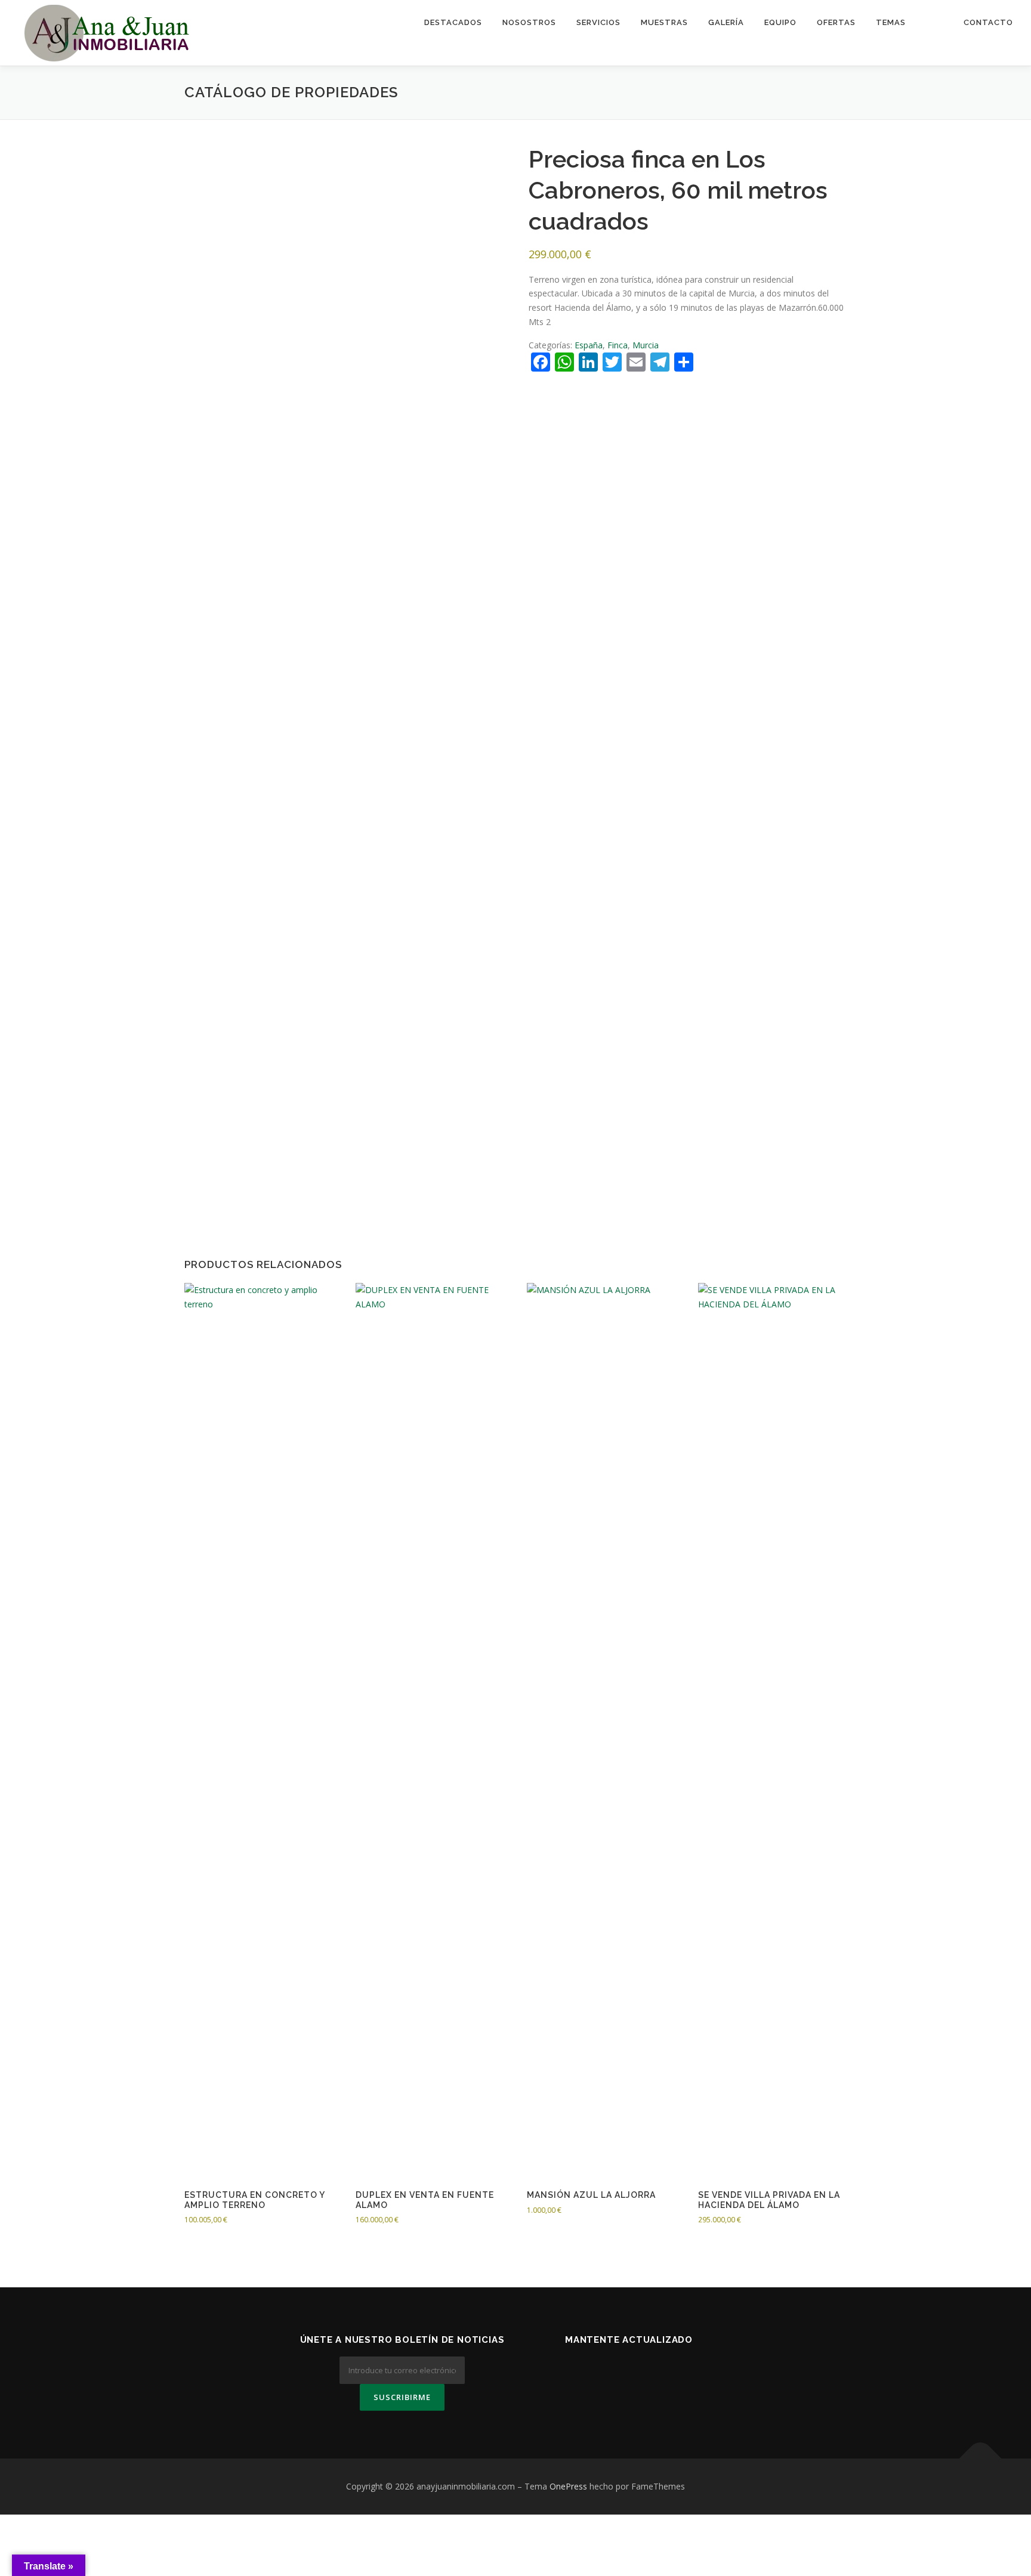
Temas (891, 22)
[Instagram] (673, 2372)
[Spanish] (935, 22)
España (589, 345)
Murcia (646, 345)
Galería (726, 22)
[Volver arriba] (981, 2459)
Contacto (988, 22)
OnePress (568, 2486)
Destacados (453, 22)
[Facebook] (614, 2372)
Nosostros (529, 22)
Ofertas (836, 22)
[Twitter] (585, 2372)
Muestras (664, 22)
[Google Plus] (643, 2372)
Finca (618, 345)
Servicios (598, 22)
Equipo (780, 22)
